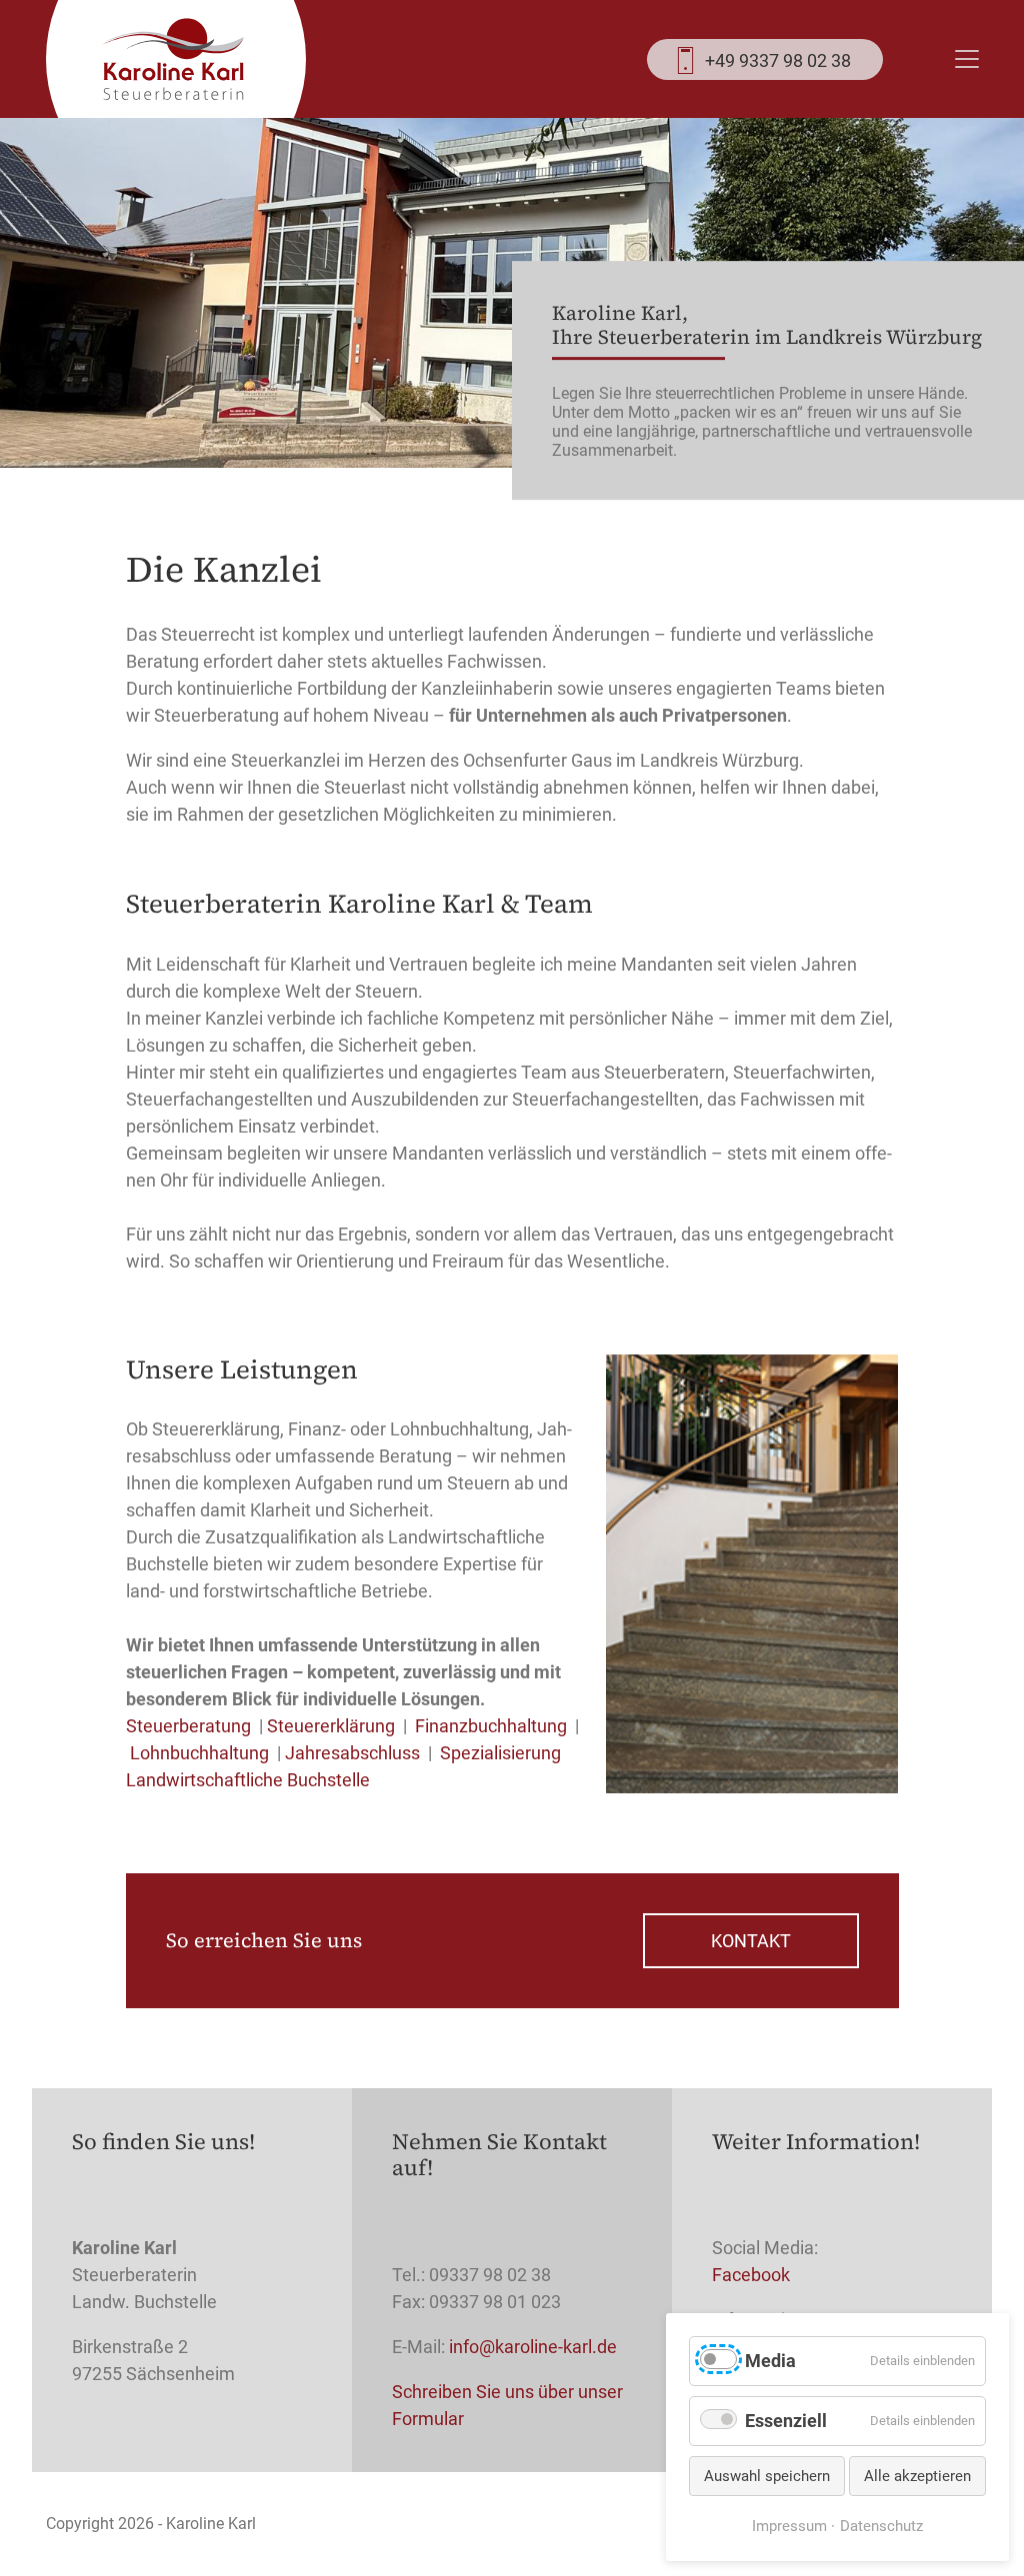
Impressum (789, 2526)
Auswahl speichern (767, 2476)
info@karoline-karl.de (533, 2347)
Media (770, 2361)
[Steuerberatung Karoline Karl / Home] (173, 59)
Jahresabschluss (352, 1753)
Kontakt (751, 1941)
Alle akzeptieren (917, 2476)
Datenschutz (881, 2526)
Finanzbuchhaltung (491, 1726)
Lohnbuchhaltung (199, 1753)
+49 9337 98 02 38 (778, 60)
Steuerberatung (188, 1726)
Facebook (751, 2275)
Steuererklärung (331, 1726)
